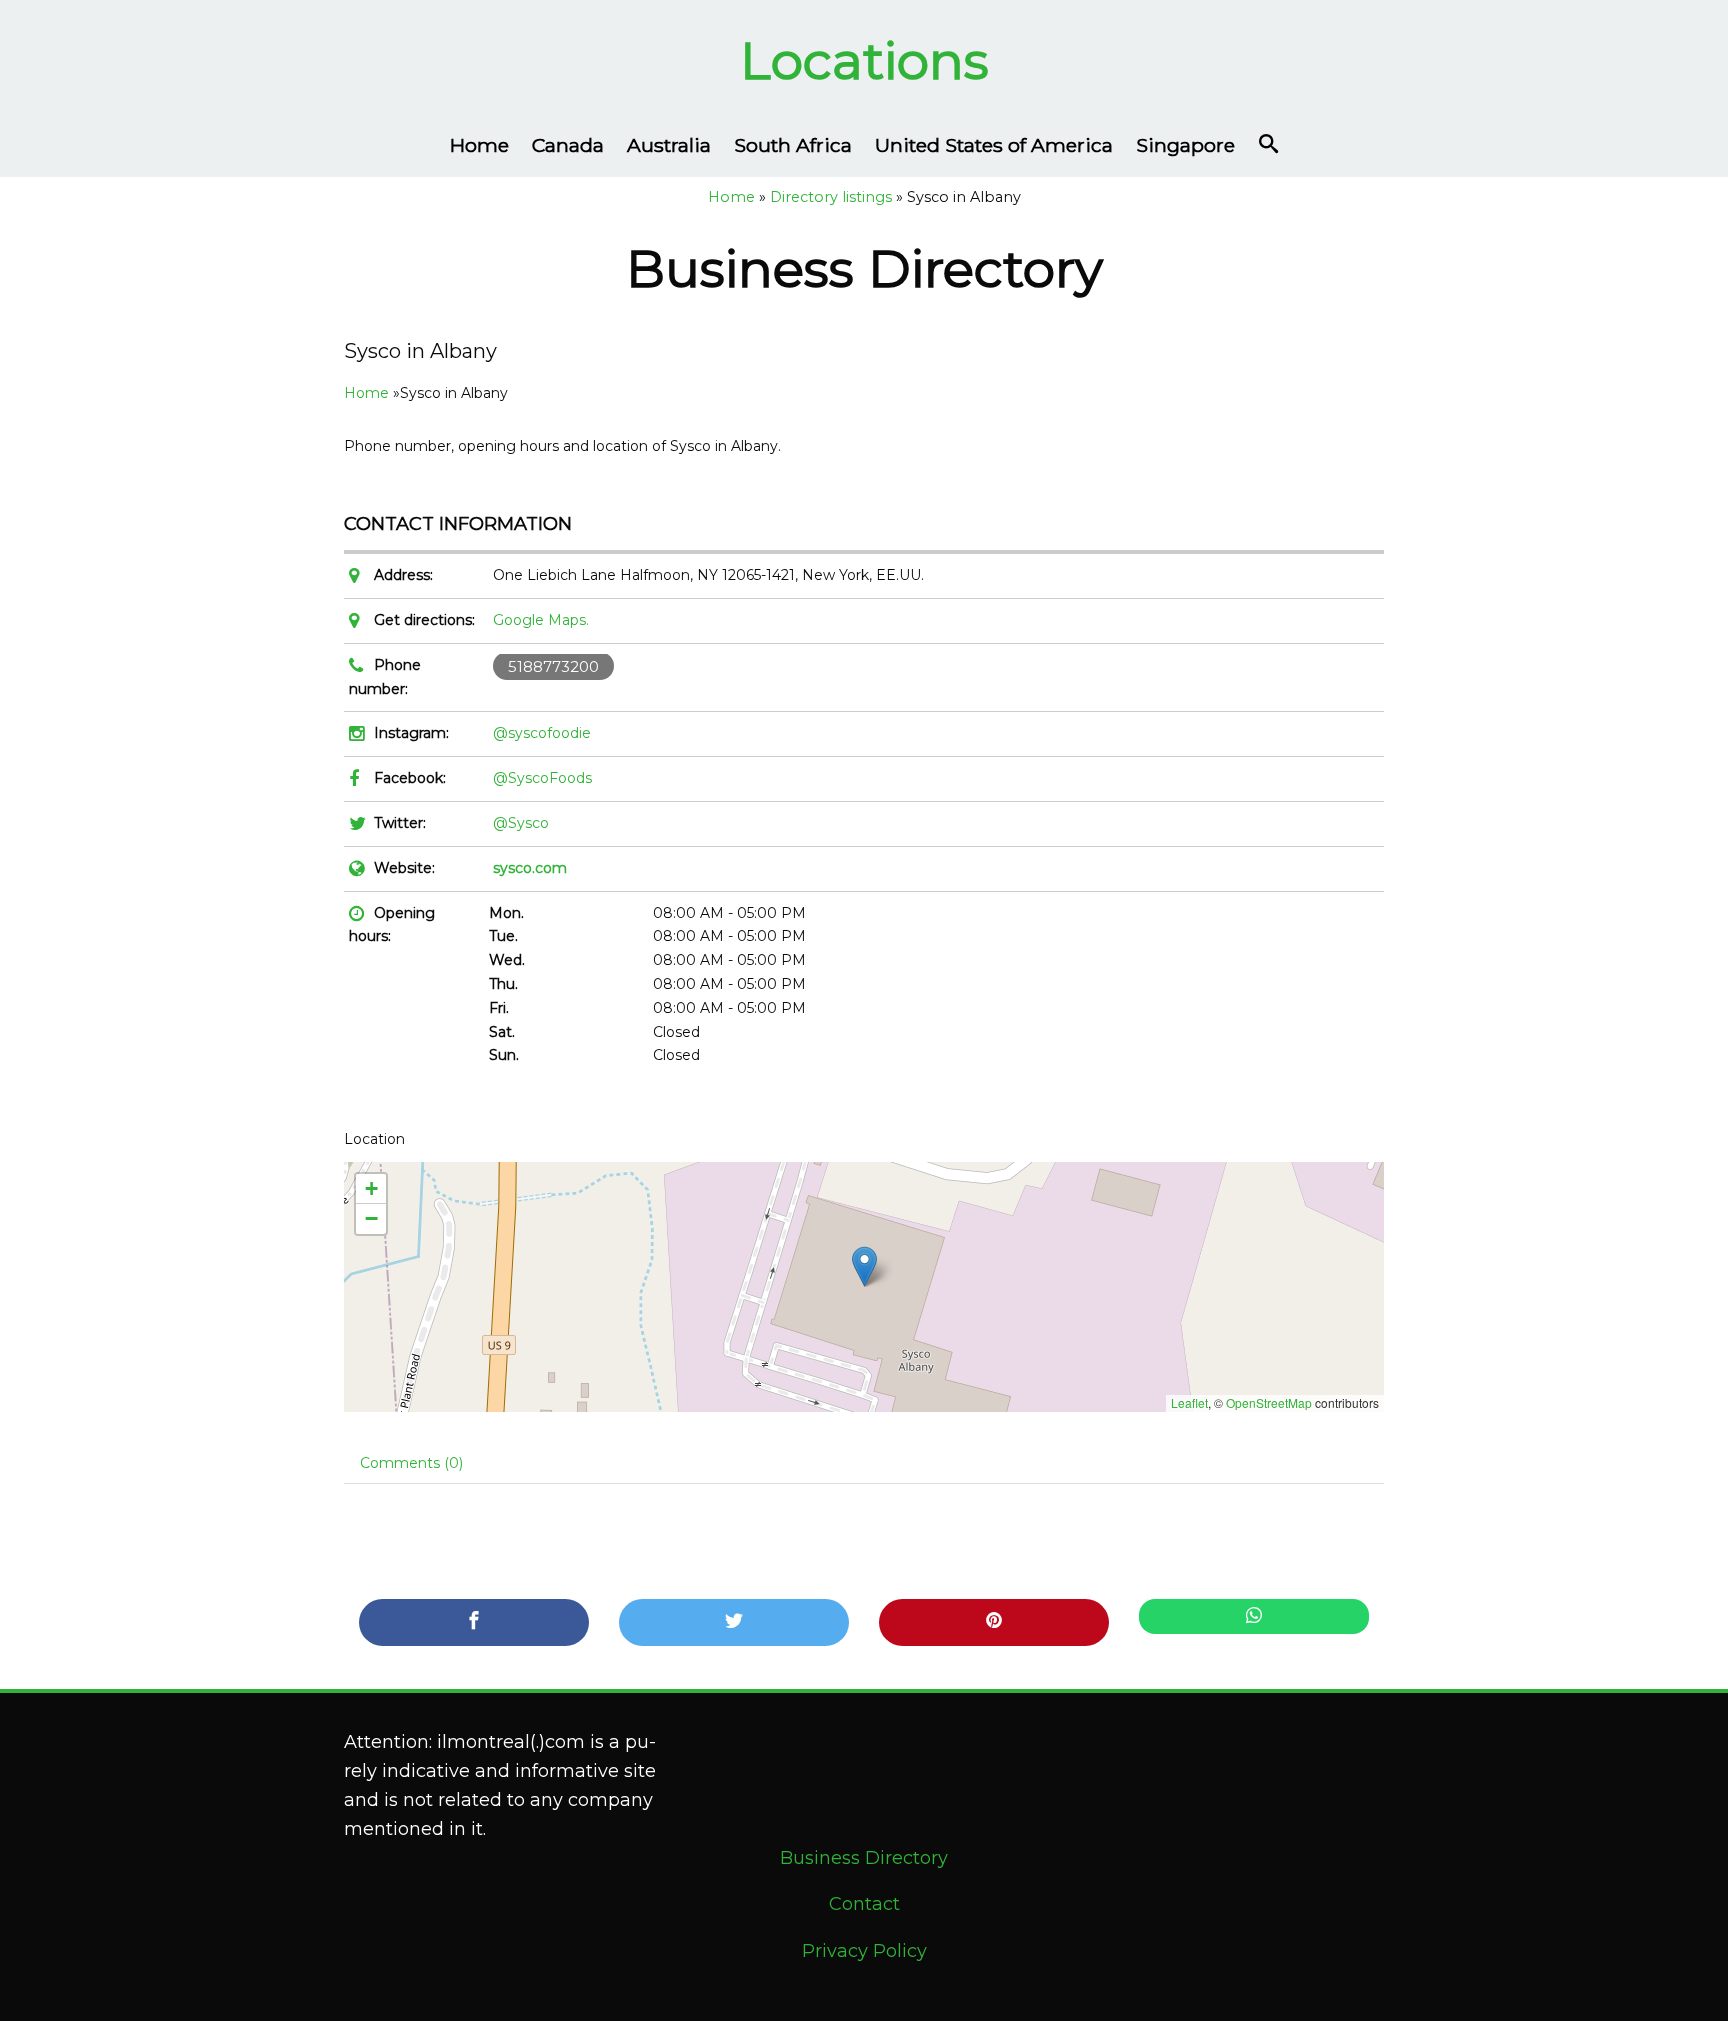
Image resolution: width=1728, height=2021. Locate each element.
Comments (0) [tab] (411, 1463)
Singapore (1185, 145)
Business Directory (864, 1858)
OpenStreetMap (1269, 1402)
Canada (568, 145)
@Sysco (521, 823)
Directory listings (831, 197)
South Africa (793, 145)
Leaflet (1189, 1402)
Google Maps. (541, 620)
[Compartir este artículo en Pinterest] (994, 1622)
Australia (669, 145)
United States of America (994, 145)
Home (479, 145)
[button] (864, 1266)
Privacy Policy (864, 1951)
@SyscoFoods (542, 778)
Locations (864, 60)
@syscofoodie (542, 733)
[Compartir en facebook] (474, 1622)
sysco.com (530, 868)
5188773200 (553, 666)
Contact (864, 1904)
